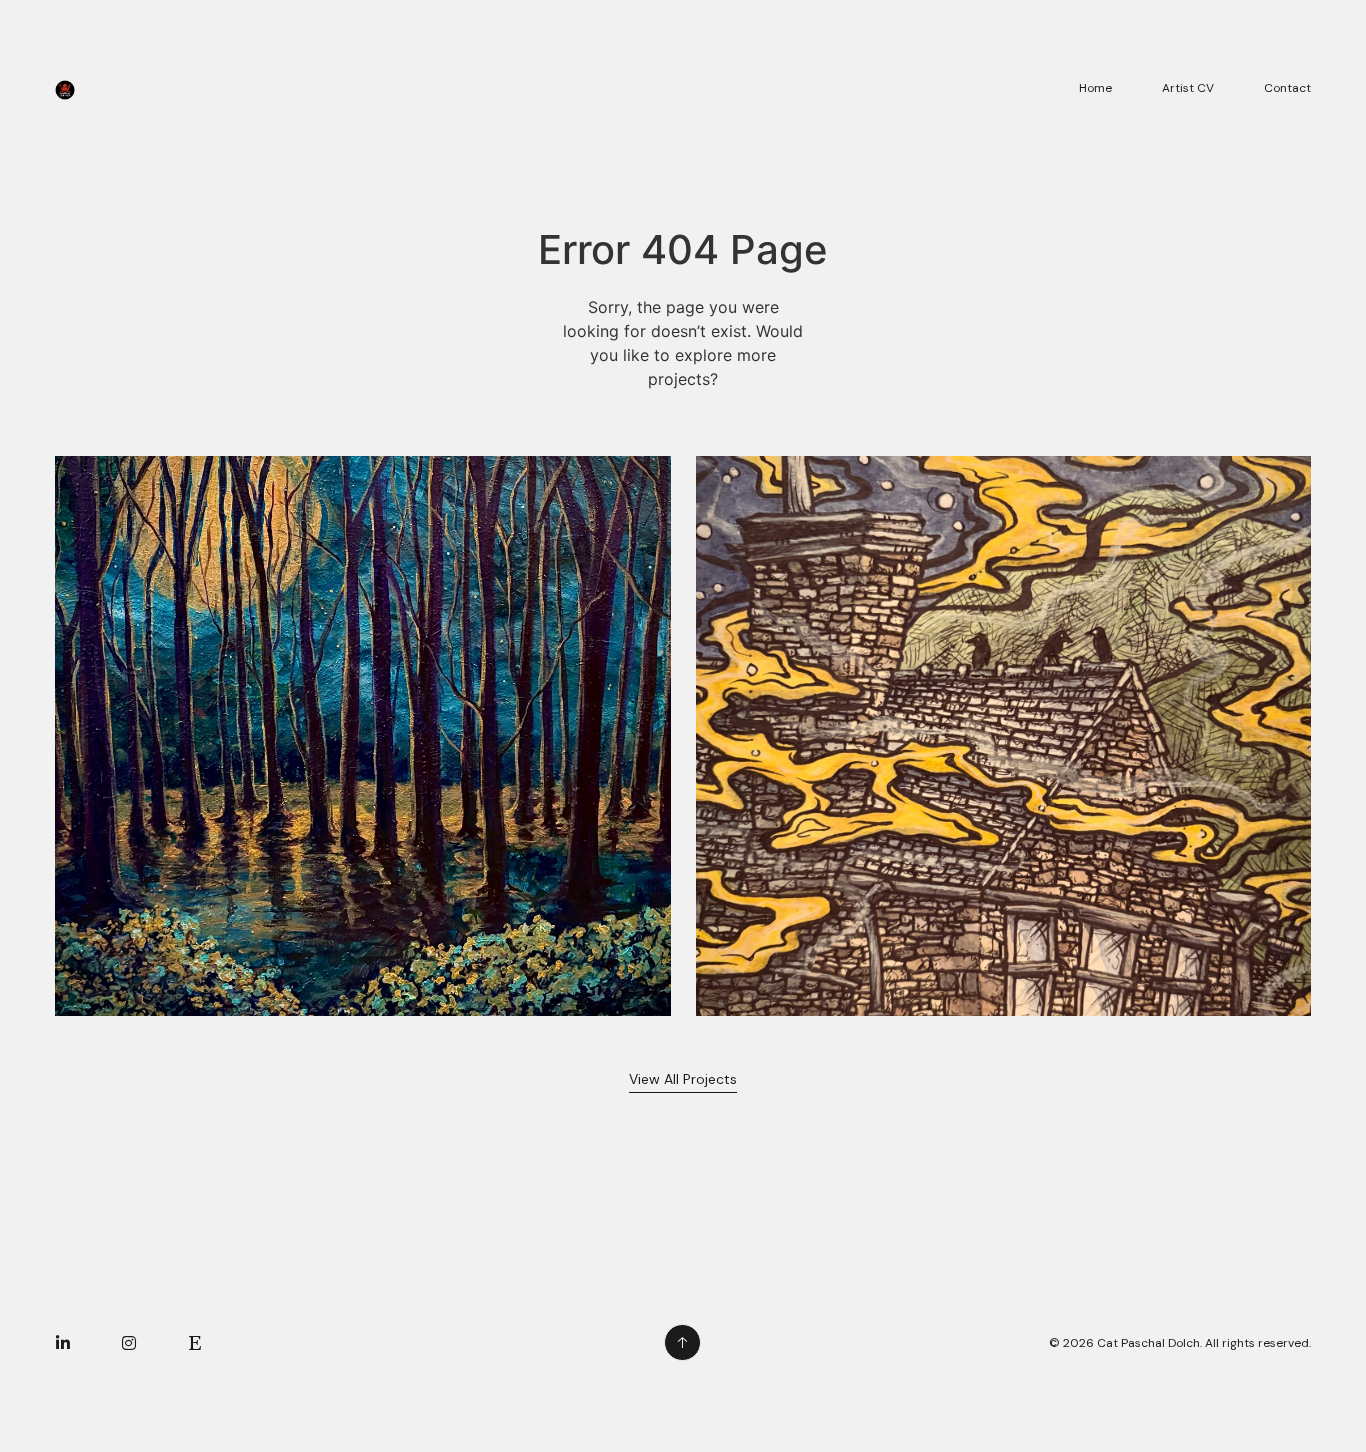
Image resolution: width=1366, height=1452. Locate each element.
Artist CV (1188, 88)
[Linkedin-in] (63, 1343)
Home (1095, 88)
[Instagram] (129, 1343)
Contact (1287, 88)
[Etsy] (195, 1343)
